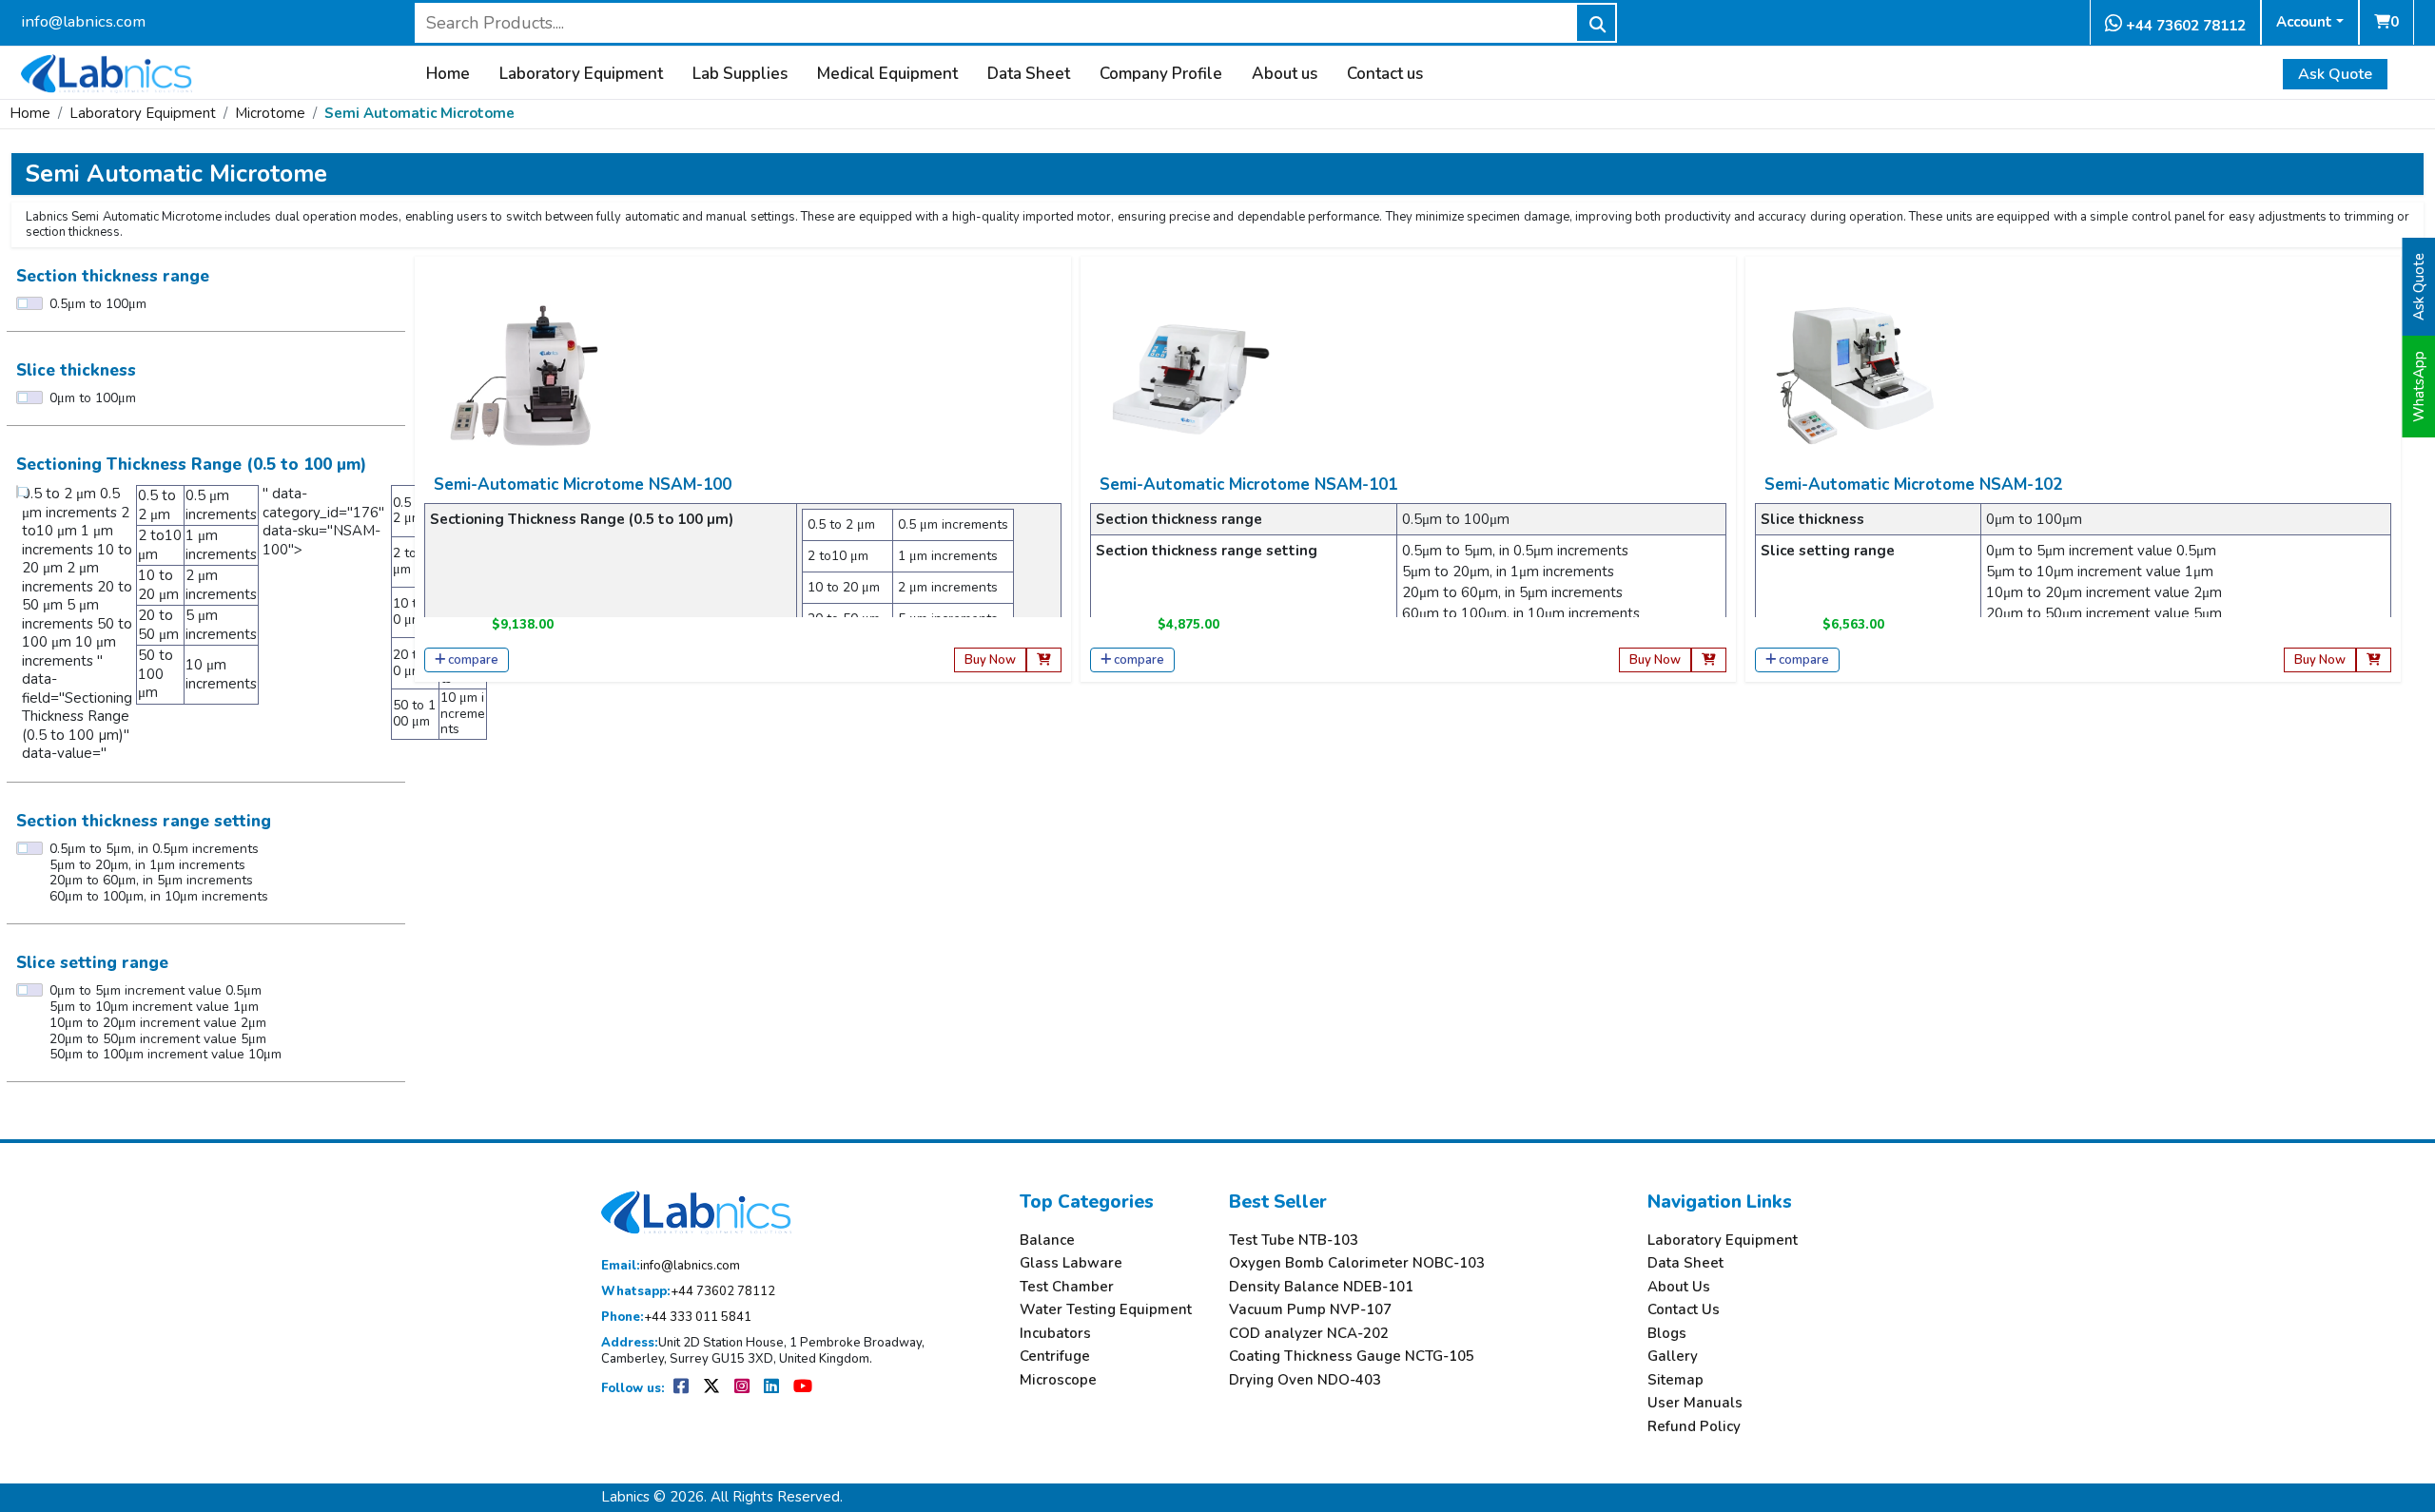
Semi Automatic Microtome (419, 113)
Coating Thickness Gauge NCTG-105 (1352, 1357)
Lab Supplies (740, 74)
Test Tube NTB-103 (1294, 1241)
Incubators (1055, 1334)
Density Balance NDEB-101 (1321, 1287)
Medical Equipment (887, 74)
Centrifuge (1055, 1357)
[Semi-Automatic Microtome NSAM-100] (524, 375)
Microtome (270, 113)
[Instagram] (743, 1388)
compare (473, 660)
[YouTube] (803, 1388)
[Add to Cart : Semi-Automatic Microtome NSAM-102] (2374, 660)
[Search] (1596, 23)
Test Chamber (1067, 1287)
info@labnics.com (83, 21)
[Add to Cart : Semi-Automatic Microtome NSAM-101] (1709, 660)
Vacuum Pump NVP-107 (1310, 1310)
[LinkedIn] (773, 1388)
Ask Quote (2335, 74)
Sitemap (1675, 1380)
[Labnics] (107, 71)
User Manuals (1695, 1403)
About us (1285, 74)
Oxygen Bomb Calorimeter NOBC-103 (1357, 1263)
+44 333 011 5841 (676, 1318)
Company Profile (1161, 74)
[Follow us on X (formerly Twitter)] (713, 1388)
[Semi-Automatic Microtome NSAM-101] (1190, 375)
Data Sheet (1029, 74)
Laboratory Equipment (581, 74)
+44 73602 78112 (2184, 26)
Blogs (1667, 1334)
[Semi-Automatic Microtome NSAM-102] (1855, 375)
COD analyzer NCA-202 (1309, 1334)
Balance (1047, 1241)
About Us (1679, 1287)
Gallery (1673, 1357)
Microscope (1058, 1380)
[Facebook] (682, 1388)
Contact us (1385, 74)
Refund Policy (1694, 1427)
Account (2304, 22)
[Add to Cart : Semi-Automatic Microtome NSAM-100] (1044, 660)
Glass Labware (1071, 1263)
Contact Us (1684, 1310)
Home (448, 74)
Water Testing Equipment (1106, 1310)
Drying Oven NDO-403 (1305, 1380)
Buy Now (990, 660)
